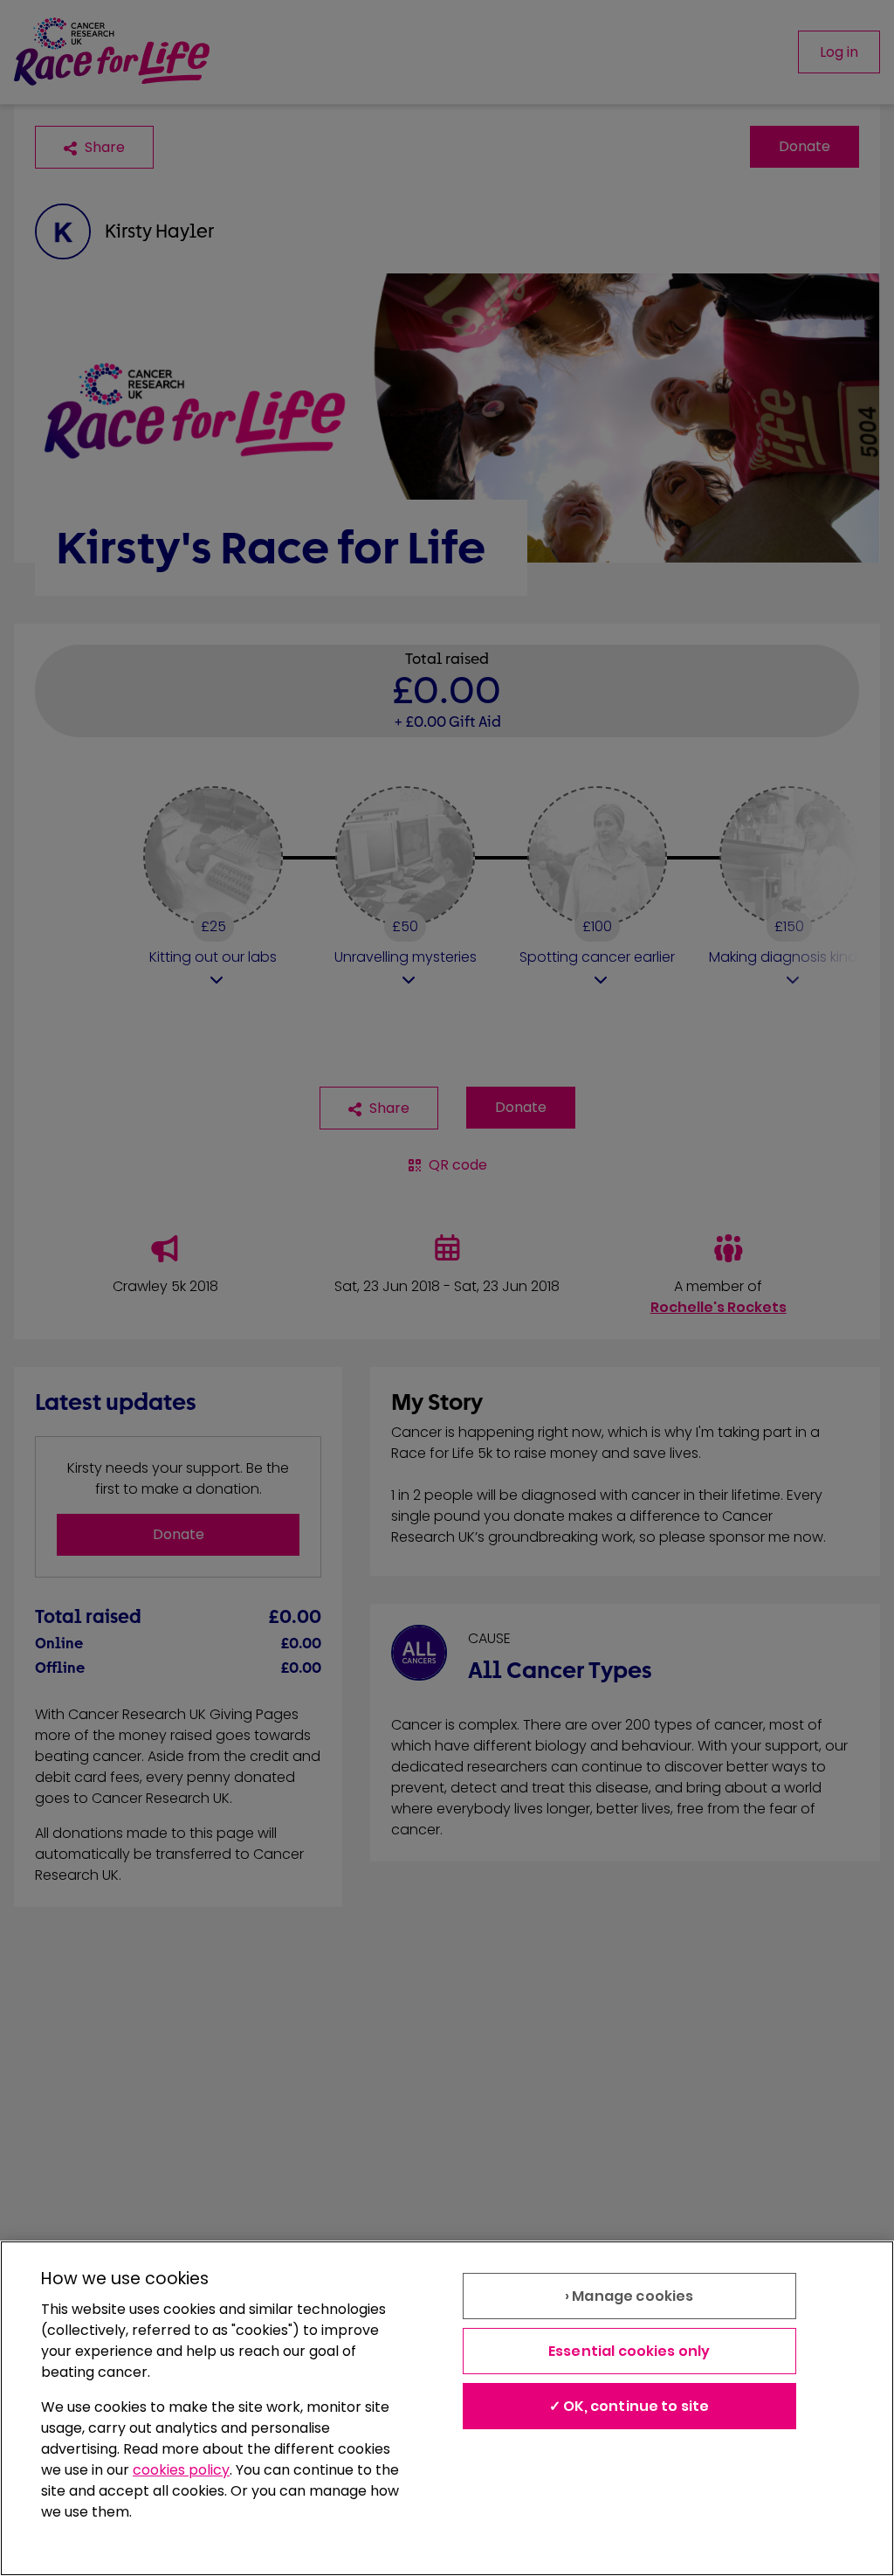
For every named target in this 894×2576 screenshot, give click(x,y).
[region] (447, 2408)
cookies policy (181, 2470)
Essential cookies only (629, 2351)
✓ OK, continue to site (629, 2406)
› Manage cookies (629, 2296)
